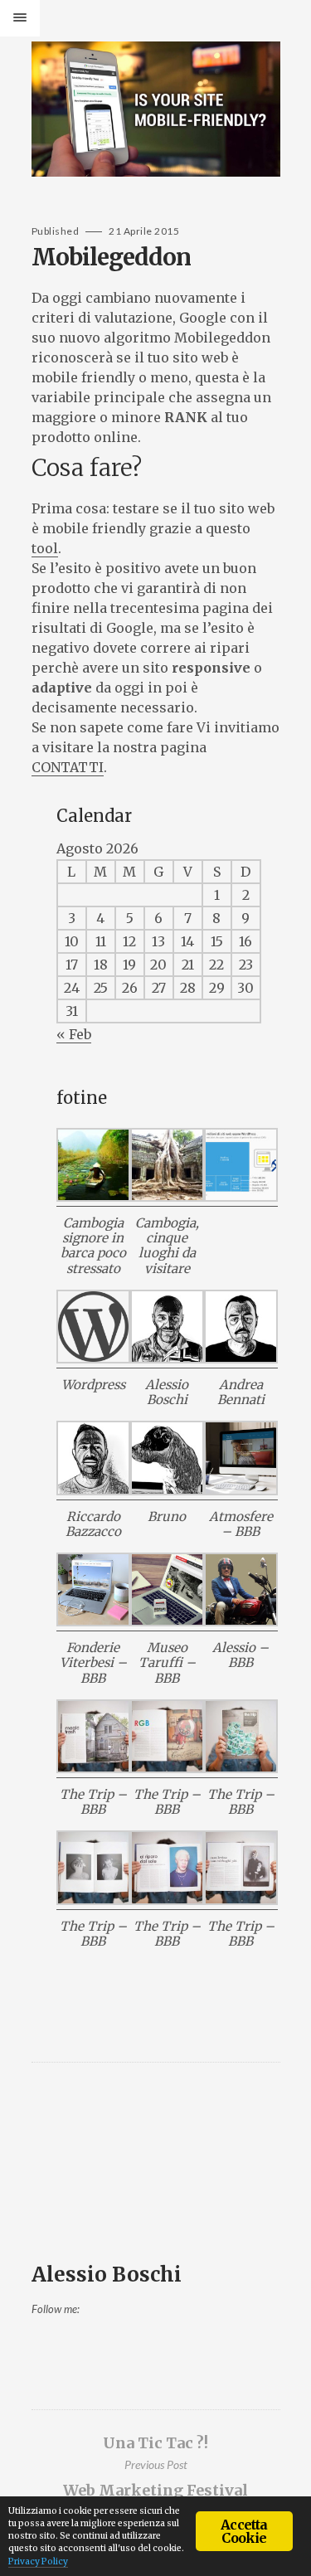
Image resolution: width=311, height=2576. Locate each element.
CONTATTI (68, 767)
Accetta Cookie (244, 2531)
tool (45, 548)
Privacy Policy (38, 2561)
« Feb (74, 1034)
